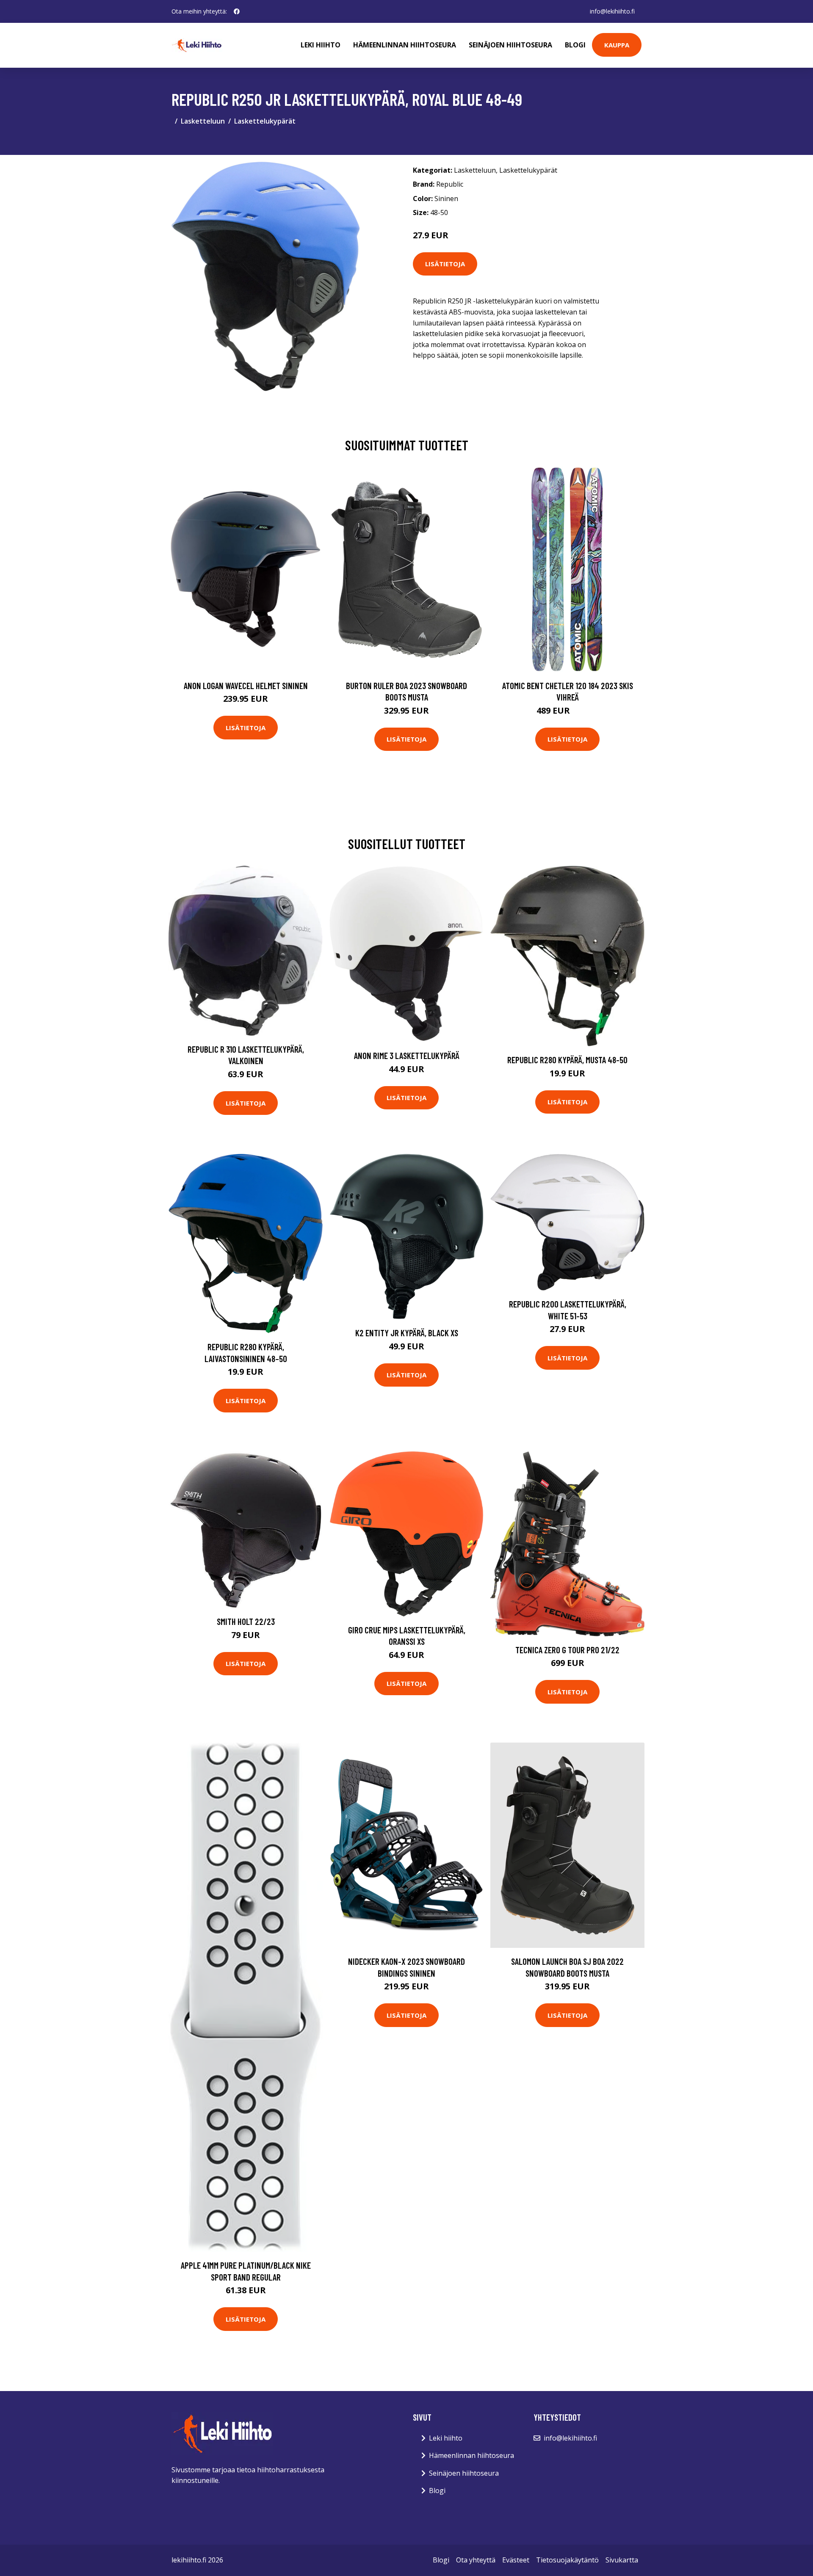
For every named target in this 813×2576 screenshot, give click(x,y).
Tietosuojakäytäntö (567, 2560)
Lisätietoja (445, 264)
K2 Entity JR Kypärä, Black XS (407, 1333)
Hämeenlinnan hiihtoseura (405, 45)
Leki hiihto (321, 45)
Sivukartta (622, 2560)
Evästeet (516, 2560)
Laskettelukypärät (265, 121)
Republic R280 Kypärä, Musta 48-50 (567, 1060)
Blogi (575, 45)
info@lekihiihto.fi (612, 11)
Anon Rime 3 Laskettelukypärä (407, 1055)
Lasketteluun (203, 121)
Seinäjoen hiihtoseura (510, 45)
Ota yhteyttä (476, 2560)
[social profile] (237, 11)
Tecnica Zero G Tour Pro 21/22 (567, 1650)
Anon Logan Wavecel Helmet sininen (246, 685)
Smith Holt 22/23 (246, 1621)
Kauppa (617, 45)
